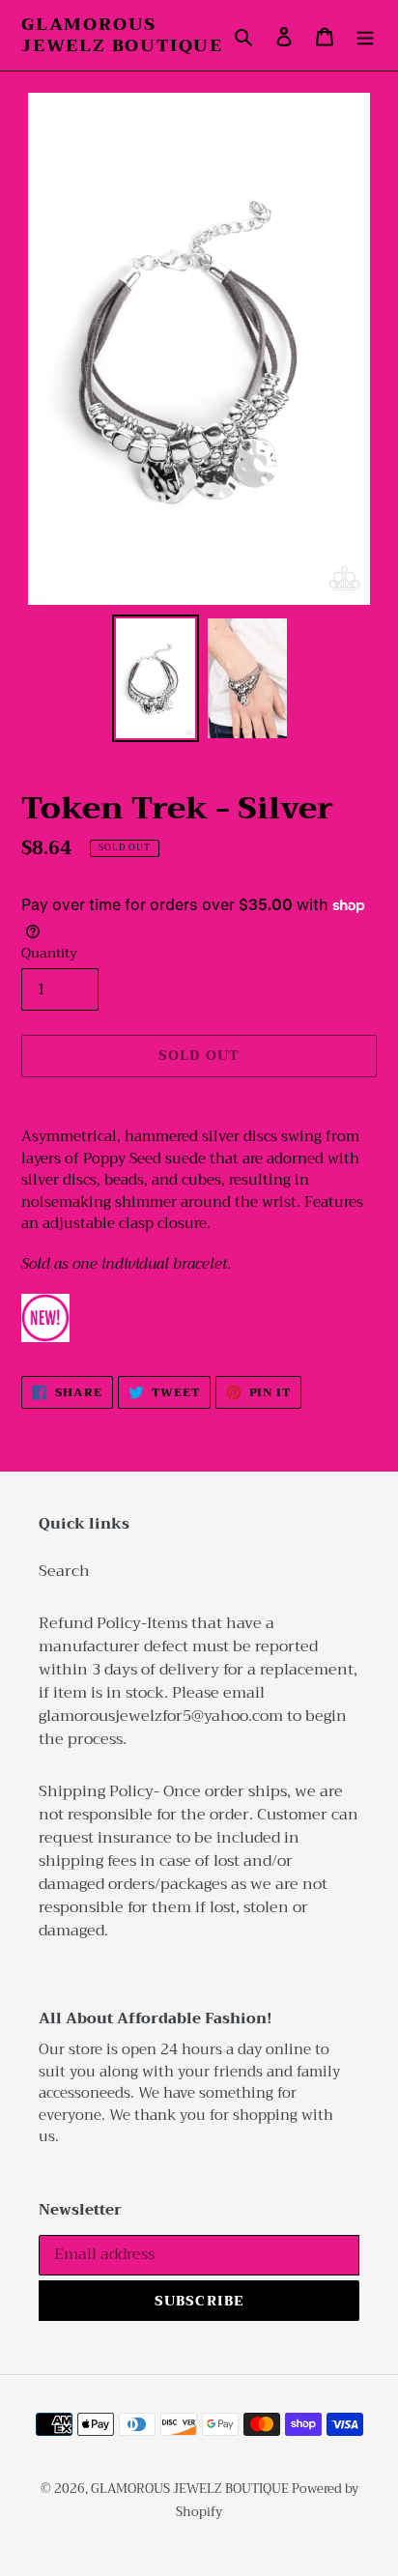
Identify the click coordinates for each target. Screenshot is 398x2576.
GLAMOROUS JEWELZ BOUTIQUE (122, 35)
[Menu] (365, 36)
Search (64, 1571)
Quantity (49, 953)
